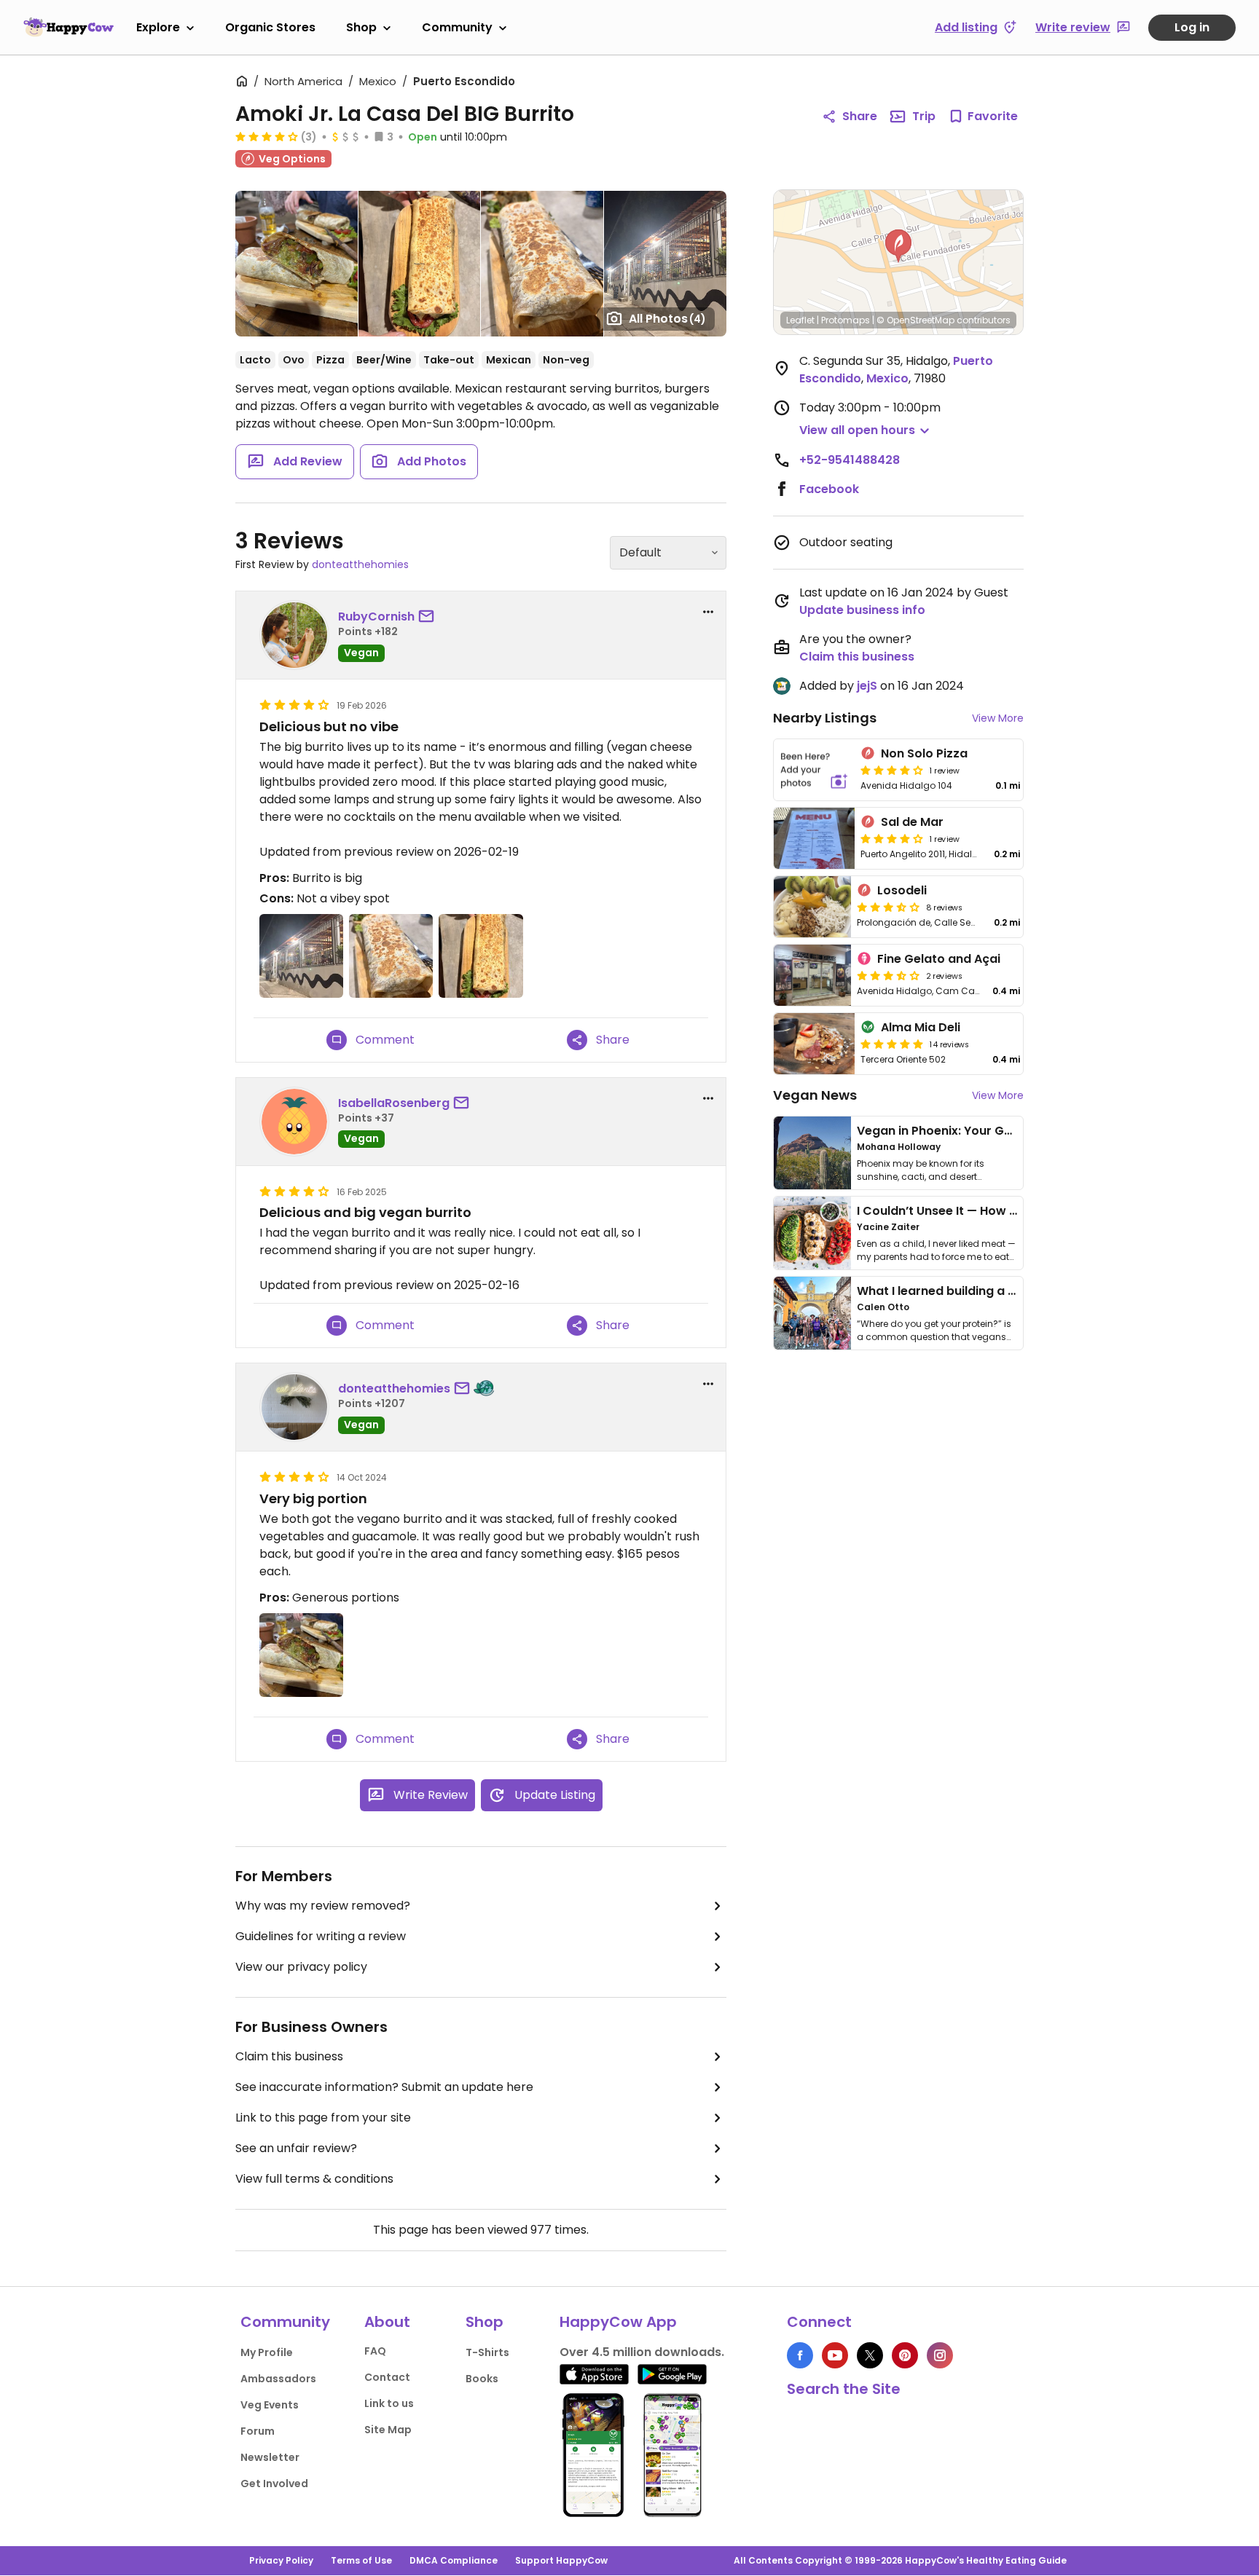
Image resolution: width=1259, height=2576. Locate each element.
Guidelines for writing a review (321, 1936)
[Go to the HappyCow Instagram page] (940, 2355)
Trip (924, 116)
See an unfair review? (296, 2148)
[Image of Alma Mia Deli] (814, 1044)
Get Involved (274, 2484)
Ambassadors (278, 2379)
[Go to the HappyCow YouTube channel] (835, 2355)
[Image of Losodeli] (812, 907)
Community (457, 27)
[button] (898, 246)
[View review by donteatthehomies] (294, 1407)
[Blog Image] (812, 1153)
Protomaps (846, 320)
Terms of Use (361, 2560)
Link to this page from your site (323, 2118)
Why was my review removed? (323, 1906)
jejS (867, 686)
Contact (387, 2377)
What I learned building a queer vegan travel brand (1009, 1291)
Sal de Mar (912, 822)
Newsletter (270, 2457)
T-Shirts (487, 2352)
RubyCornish (376, 617)
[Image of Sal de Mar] (814, 838)
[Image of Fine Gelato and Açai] (812, 975)
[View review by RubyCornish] (294, 635)
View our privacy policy (301, 1967)
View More (998, 718)
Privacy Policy (281, 2560)
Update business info (862, 610)
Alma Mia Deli (921, 1027)
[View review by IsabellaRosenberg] (294, 1122)
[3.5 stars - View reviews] (888, 975)
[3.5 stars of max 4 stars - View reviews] (888, 907)
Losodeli (902, 890)
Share (860, 116)
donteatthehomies (360, 564)
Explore (158, 27)
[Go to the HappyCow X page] (870, 2355)
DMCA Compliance (454, 2560)
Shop (361, 27)
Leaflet (800, 320)
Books (482, 2379)
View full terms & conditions (314, 2179)
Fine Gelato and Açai (939, 959)
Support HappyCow (561, 2560)
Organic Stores (270, 27)
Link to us (389, 2403)
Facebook (829, 489)
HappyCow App (618, 2322)
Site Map (388, 2430)
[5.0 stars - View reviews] (892, 1044)
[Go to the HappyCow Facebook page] (800, 2355)
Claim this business (289, 2056)
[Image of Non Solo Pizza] (814, 770)
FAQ (375, 2351)
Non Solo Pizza (924, 753)
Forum (258, 2431)
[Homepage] (68, 27)
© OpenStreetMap (915, 320)
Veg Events (270, 2405)
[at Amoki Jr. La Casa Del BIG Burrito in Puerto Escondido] (419, 264)
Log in (1192, 27)
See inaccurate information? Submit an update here (384, 2087)
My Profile (267, 2352)
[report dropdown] (708, 612)
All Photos (667, 319)
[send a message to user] (429, 617)
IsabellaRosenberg (394, 1103)
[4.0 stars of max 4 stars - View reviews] (267, 136)
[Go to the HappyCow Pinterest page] (905, 2355)
